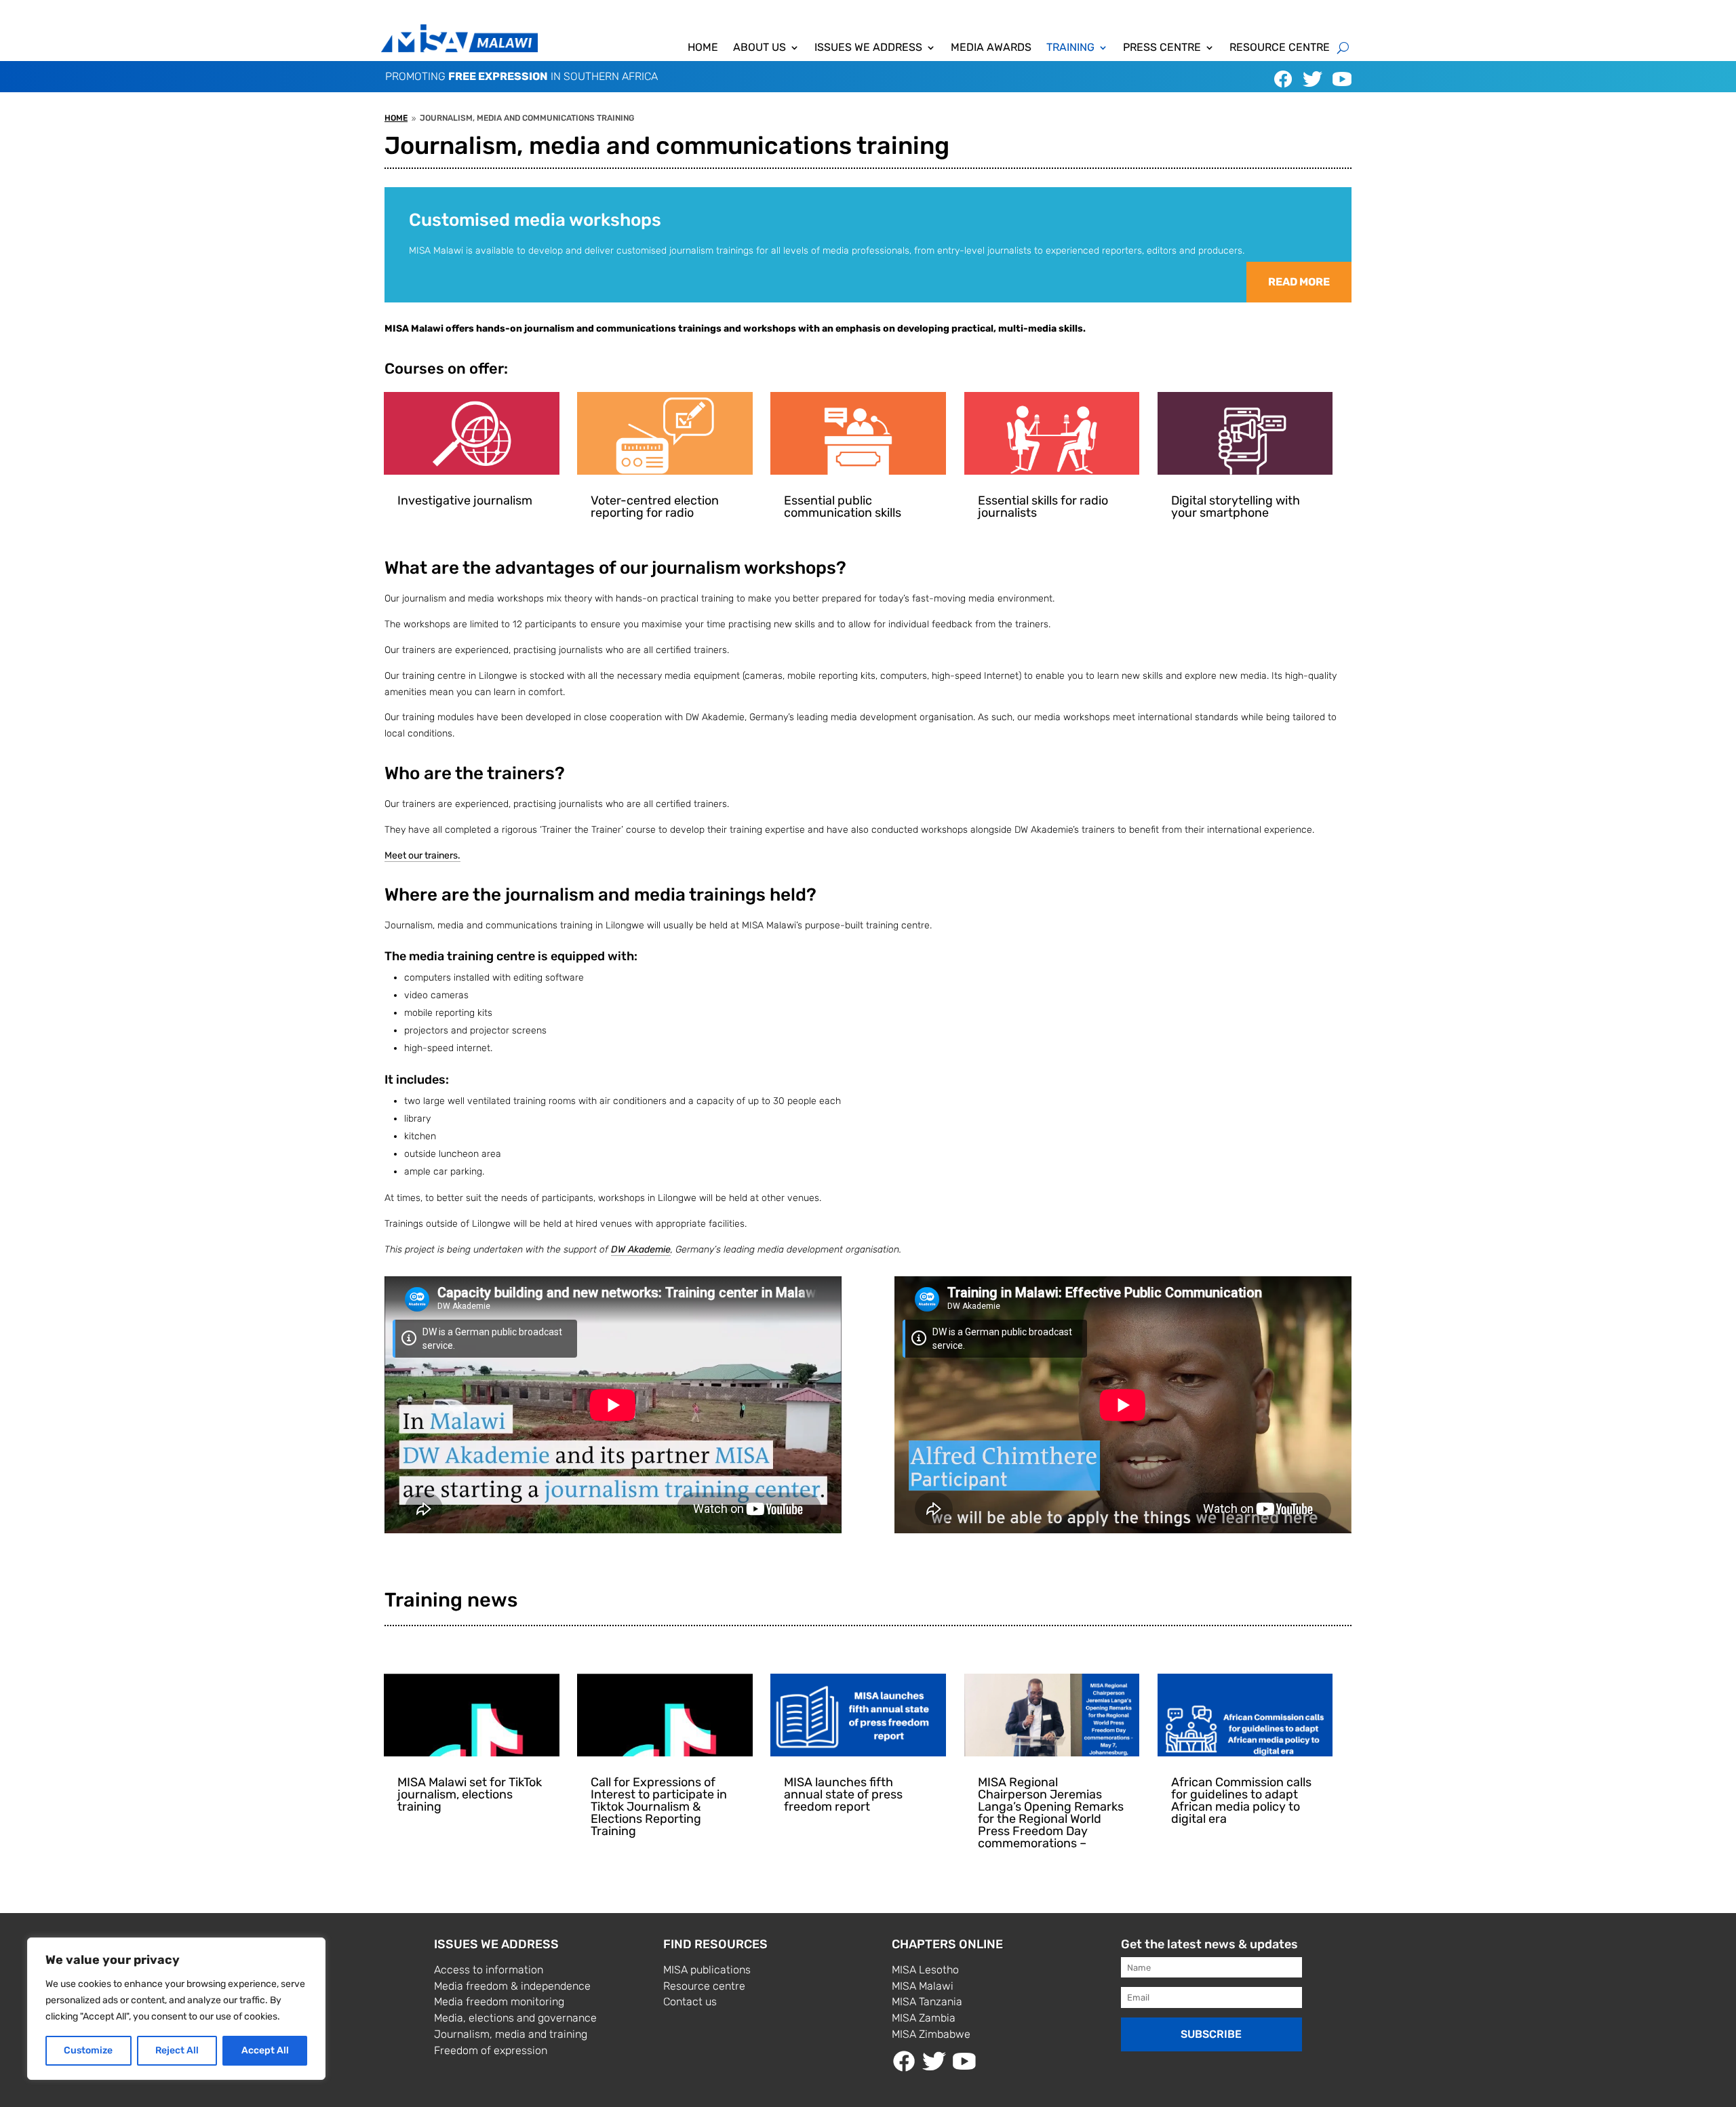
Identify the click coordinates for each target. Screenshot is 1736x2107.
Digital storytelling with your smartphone (1236, 507)
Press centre (1162, 48)
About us (759, 48)
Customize (88, 2050)
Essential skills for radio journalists (1043, 507)
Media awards (991, 48)
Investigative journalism (465, 500)
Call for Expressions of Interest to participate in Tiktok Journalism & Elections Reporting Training (659, 1807)
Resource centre (1280, 48)
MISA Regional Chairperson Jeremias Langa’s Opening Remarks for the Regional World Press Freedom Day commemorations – (1051, 1813)
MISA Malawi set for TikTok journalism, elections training (470, 1794)
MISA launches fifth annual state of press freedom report (843, 1794)
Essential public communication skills (843, 507)
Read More (1299, 282)
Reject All (177, 2050)
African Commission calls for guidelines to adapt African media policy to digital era (1241, 1800)
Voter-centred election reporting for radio (655, 507)
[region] (176, 2009)
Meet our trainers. (422, 855)
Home (703, 48)
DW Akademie (641, 1249)
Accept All (265, 2050)
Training (1070, 48)
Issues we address (868, 48)
